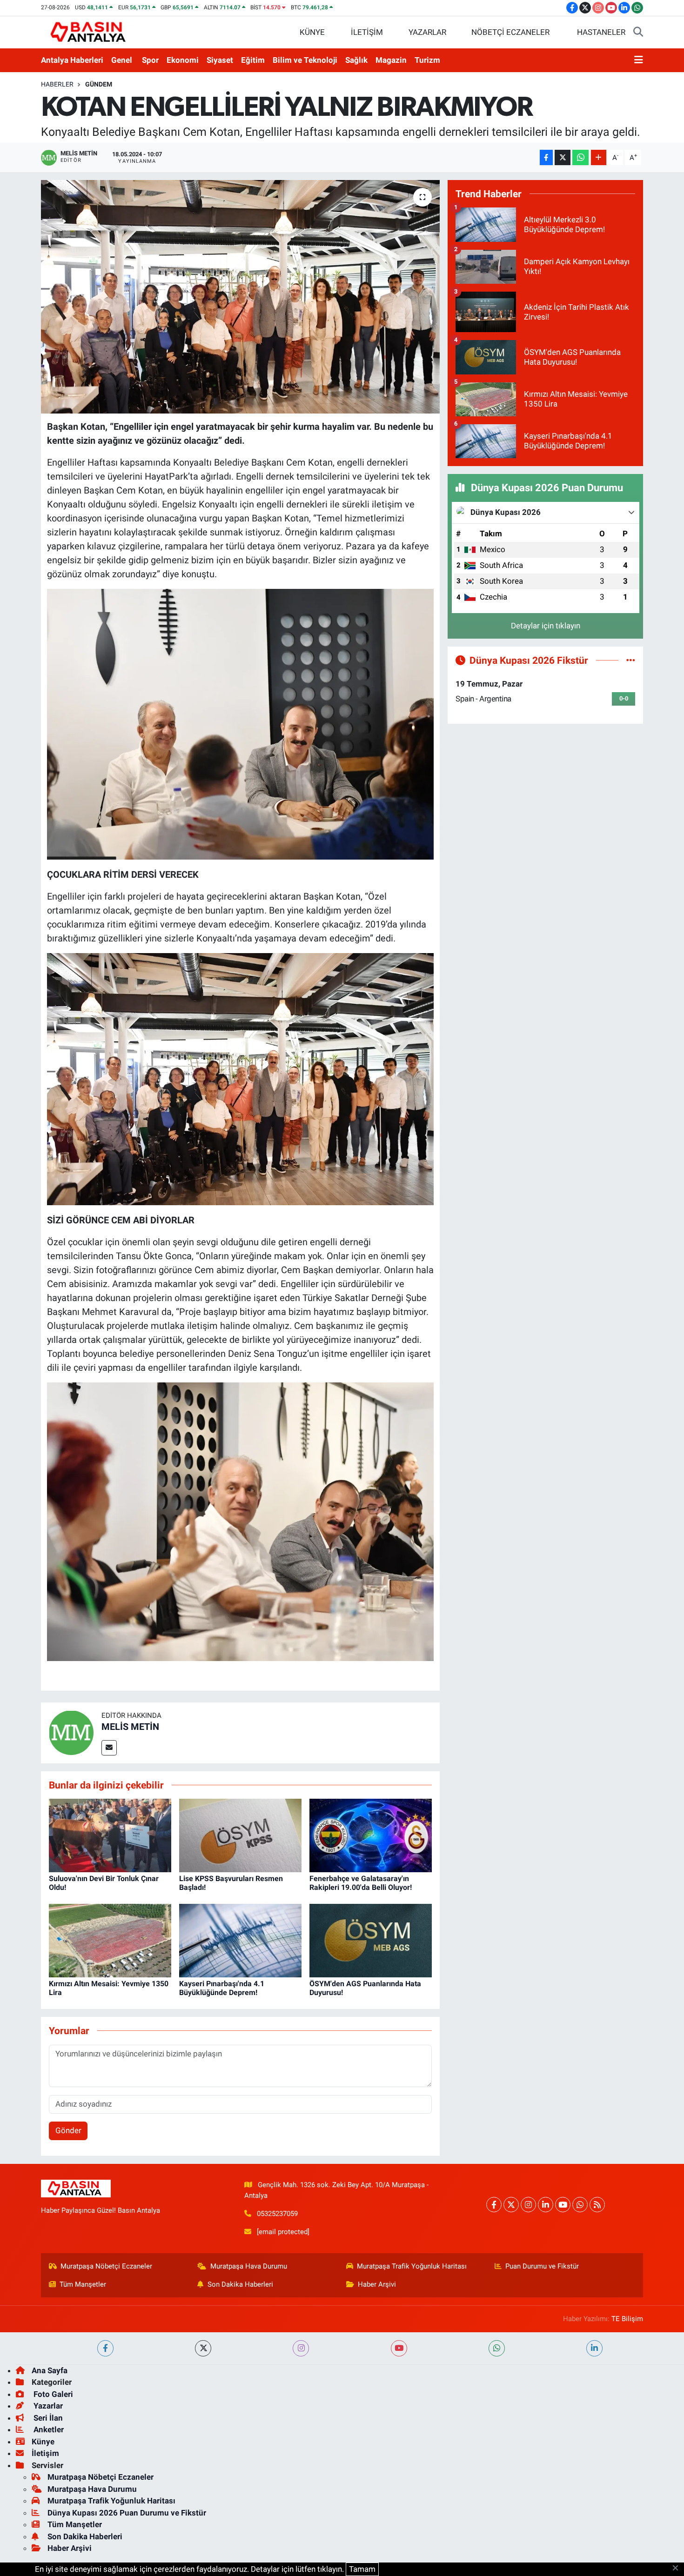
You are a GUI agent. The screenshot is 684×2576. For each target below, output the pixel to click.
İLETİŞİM (367, 32)
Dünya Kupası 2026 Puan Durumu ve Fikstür (127, 2513)
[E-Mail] (109, 1748)
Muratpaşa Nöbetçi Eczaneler (106, 2266)
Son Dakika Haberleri (240, 2284)
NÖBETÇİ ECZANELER (510, 32)
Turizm (427, 60)
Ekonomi (183, 60)
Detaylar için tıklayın (546, 626)
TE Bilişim (627, 2319)
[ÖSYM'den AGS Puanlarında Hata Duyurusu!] (371, 1940)
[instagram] (301, 2348)
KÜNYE (312, 32)
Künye (43, 2442)
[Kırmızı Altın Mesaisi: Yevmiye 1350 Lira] (110, 1940)
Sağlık (356, 60)
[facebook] (105, 2348)
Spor (150, 60)
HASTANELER (601, 32)
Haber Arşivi (377, 2284)
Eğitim (253, 60)
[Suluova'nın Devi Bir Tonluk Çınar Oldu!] (110, 1835)
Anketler (48, 2429)
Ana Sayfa (50, 2370)
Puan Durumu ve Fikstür (542, 2266)
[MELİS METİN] (71, 1732)
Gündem (99, 84)
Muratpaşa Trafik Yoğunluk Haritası (412, 2266)
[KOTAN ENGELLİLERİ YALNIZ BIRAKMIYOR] (240, 297)
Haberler (57, 84)
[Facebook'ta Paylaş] (546, 157)
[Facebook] (494, 2205)
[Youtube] (563, 2205)
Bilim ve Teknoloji (305, 60)
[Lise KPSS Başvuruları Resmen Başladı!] (240, 1835)
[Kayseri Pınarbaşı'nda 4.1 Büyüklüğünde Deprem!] (240, 1940)
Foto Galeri (52, 2394)
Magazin (391, 60)
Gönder (68, 2130)
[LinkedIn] (546, 2205)
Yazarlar (47, 2406)
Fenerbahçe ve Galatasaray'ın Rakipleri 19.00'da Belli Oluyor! (361, 1883)
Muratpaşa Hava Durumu (249, 2266)
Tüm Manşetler (83, 2284)
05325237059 (277, 2214)
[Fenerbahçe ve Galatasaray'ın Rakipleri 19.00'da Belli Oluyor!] (371, 1835)
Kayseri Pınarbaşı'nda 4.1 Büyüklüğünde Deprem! (222, 1988)
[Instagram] (528, 2205)
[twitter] (203, 2348)
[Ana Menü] (639, 60)
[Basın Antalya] (90, 32)
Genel (122, 60)
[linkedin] (594, 2348)
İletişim (45, 2453)
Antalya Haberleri (72, 60)
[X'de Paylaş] (563, 157)
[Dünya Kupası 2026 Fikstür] (631, 660)
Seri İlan (47, 2418)
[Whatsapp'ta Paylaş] (580, 157)
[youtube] (399, 2348)
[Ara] (638, 33)
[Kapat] (678, 2569)
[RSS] (597, 2205)
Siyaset (220, 60)
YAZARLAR (427, 32)
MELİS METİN (130, 1727)
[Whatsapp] (580, 2205)
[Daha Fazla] (599, 157)
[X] (511, 2205)
